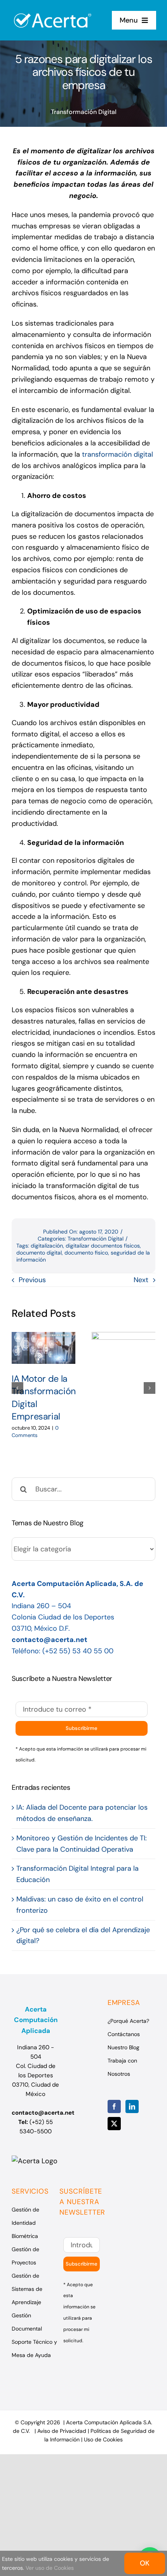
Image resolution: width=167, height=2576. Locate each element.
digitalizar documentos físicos (103, 1246)
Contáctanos (124, 2034)
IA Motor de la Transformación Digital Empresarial (43, 1348)
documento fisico (86, 1253)
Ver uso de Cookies (50, 2568)
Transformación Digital (84, 112)
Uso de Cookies (103, 2439)
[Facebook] (114, 2106)
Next (141, 1280)
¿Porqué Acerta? (128, 2021)
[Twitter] (114, 2124)
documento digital (39, 1253)
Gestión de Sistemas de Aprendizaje (27, 2289)
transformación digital (117, 454)
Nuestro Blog (124, 2047)
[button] (17, 1388)
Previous (32, 1280)
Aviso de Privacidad (62, 2431)
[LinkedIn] (132, 2106)
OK (145, 2563)
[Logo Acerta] (53, 9)
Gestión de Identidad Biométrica (25, 2223)
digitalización (47, 1246)
